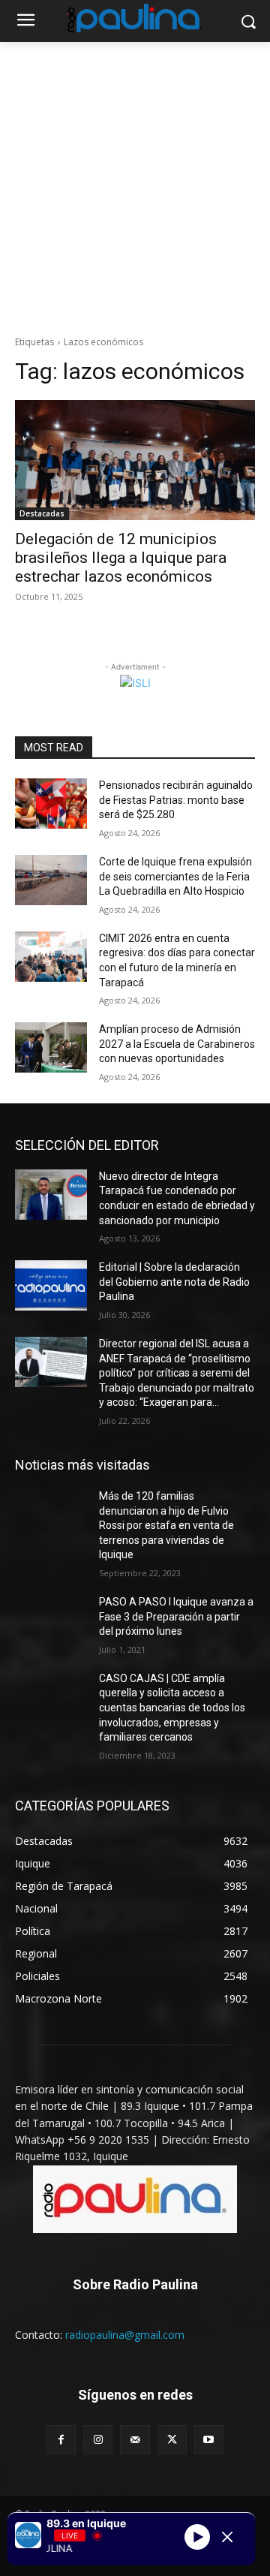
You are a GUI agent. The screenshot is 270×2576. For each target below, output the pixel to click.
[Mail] (135, 2440)
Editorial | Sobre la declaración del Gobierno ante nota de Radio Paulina (174, 1282)
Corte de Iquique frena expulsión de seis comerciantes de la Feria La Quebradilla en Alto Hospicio (175, 876)
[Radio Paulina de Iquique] (135, 18)
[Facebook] (61, 2440)
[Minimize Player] (227, 2537)
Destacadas (42, 513)
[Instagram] (98, 2440)
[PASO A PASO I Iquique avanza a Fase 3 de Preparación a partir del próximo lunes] (51, 1620)
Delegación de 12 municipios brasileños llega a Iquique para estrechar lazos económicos (121, 558)
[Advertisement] (135, 185)
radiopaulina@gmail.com (125, 2335)
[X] (172, 2440)
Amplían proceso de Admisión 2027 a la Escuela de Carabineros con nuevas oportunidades (177, 1044)
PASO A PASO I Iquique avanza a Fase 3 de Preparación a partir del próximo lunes (176, 1616)
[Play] (197, 2537)
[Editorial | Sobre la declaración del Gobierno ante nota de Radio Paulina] (51, 1285)
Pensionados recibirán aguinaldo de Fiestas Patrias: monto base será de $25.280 (176, 800)
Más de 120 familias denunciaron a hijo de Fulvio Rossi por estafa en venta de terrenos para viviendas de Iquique (166, 1525)
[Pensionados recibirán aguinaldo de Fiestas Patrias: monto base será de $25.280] (51, 803)
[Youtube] (209, 2440)
